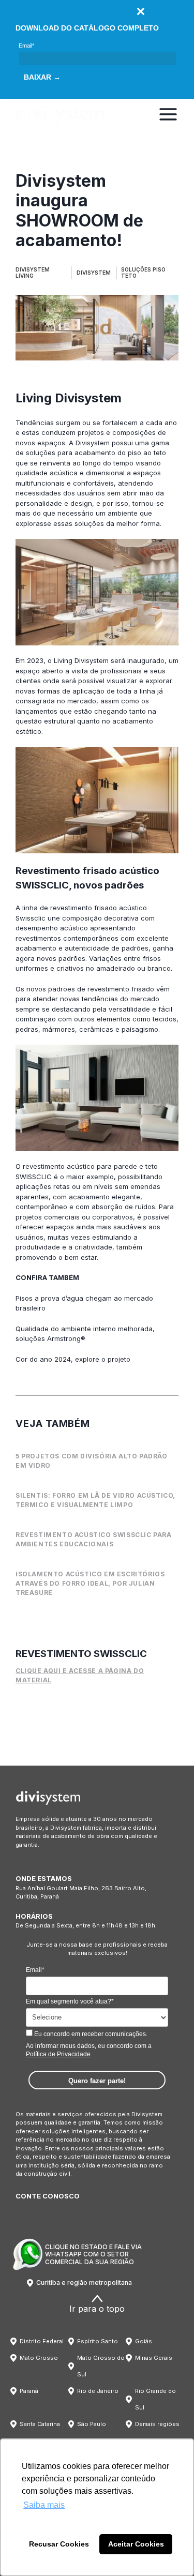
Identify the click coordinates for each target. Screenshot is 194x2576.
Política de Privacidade (58, 2054)
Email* (26, 46)
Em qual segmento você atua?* (70, 2001)
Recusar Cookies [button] (59, 2544)
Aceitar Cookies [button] (136, 2544)
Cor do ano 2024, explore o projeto (73, 1359)
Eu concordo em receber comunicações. (90, 2034)
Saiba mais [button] (44, 2505)
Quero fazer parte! (97, 2081)
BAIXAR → (42, 77)
